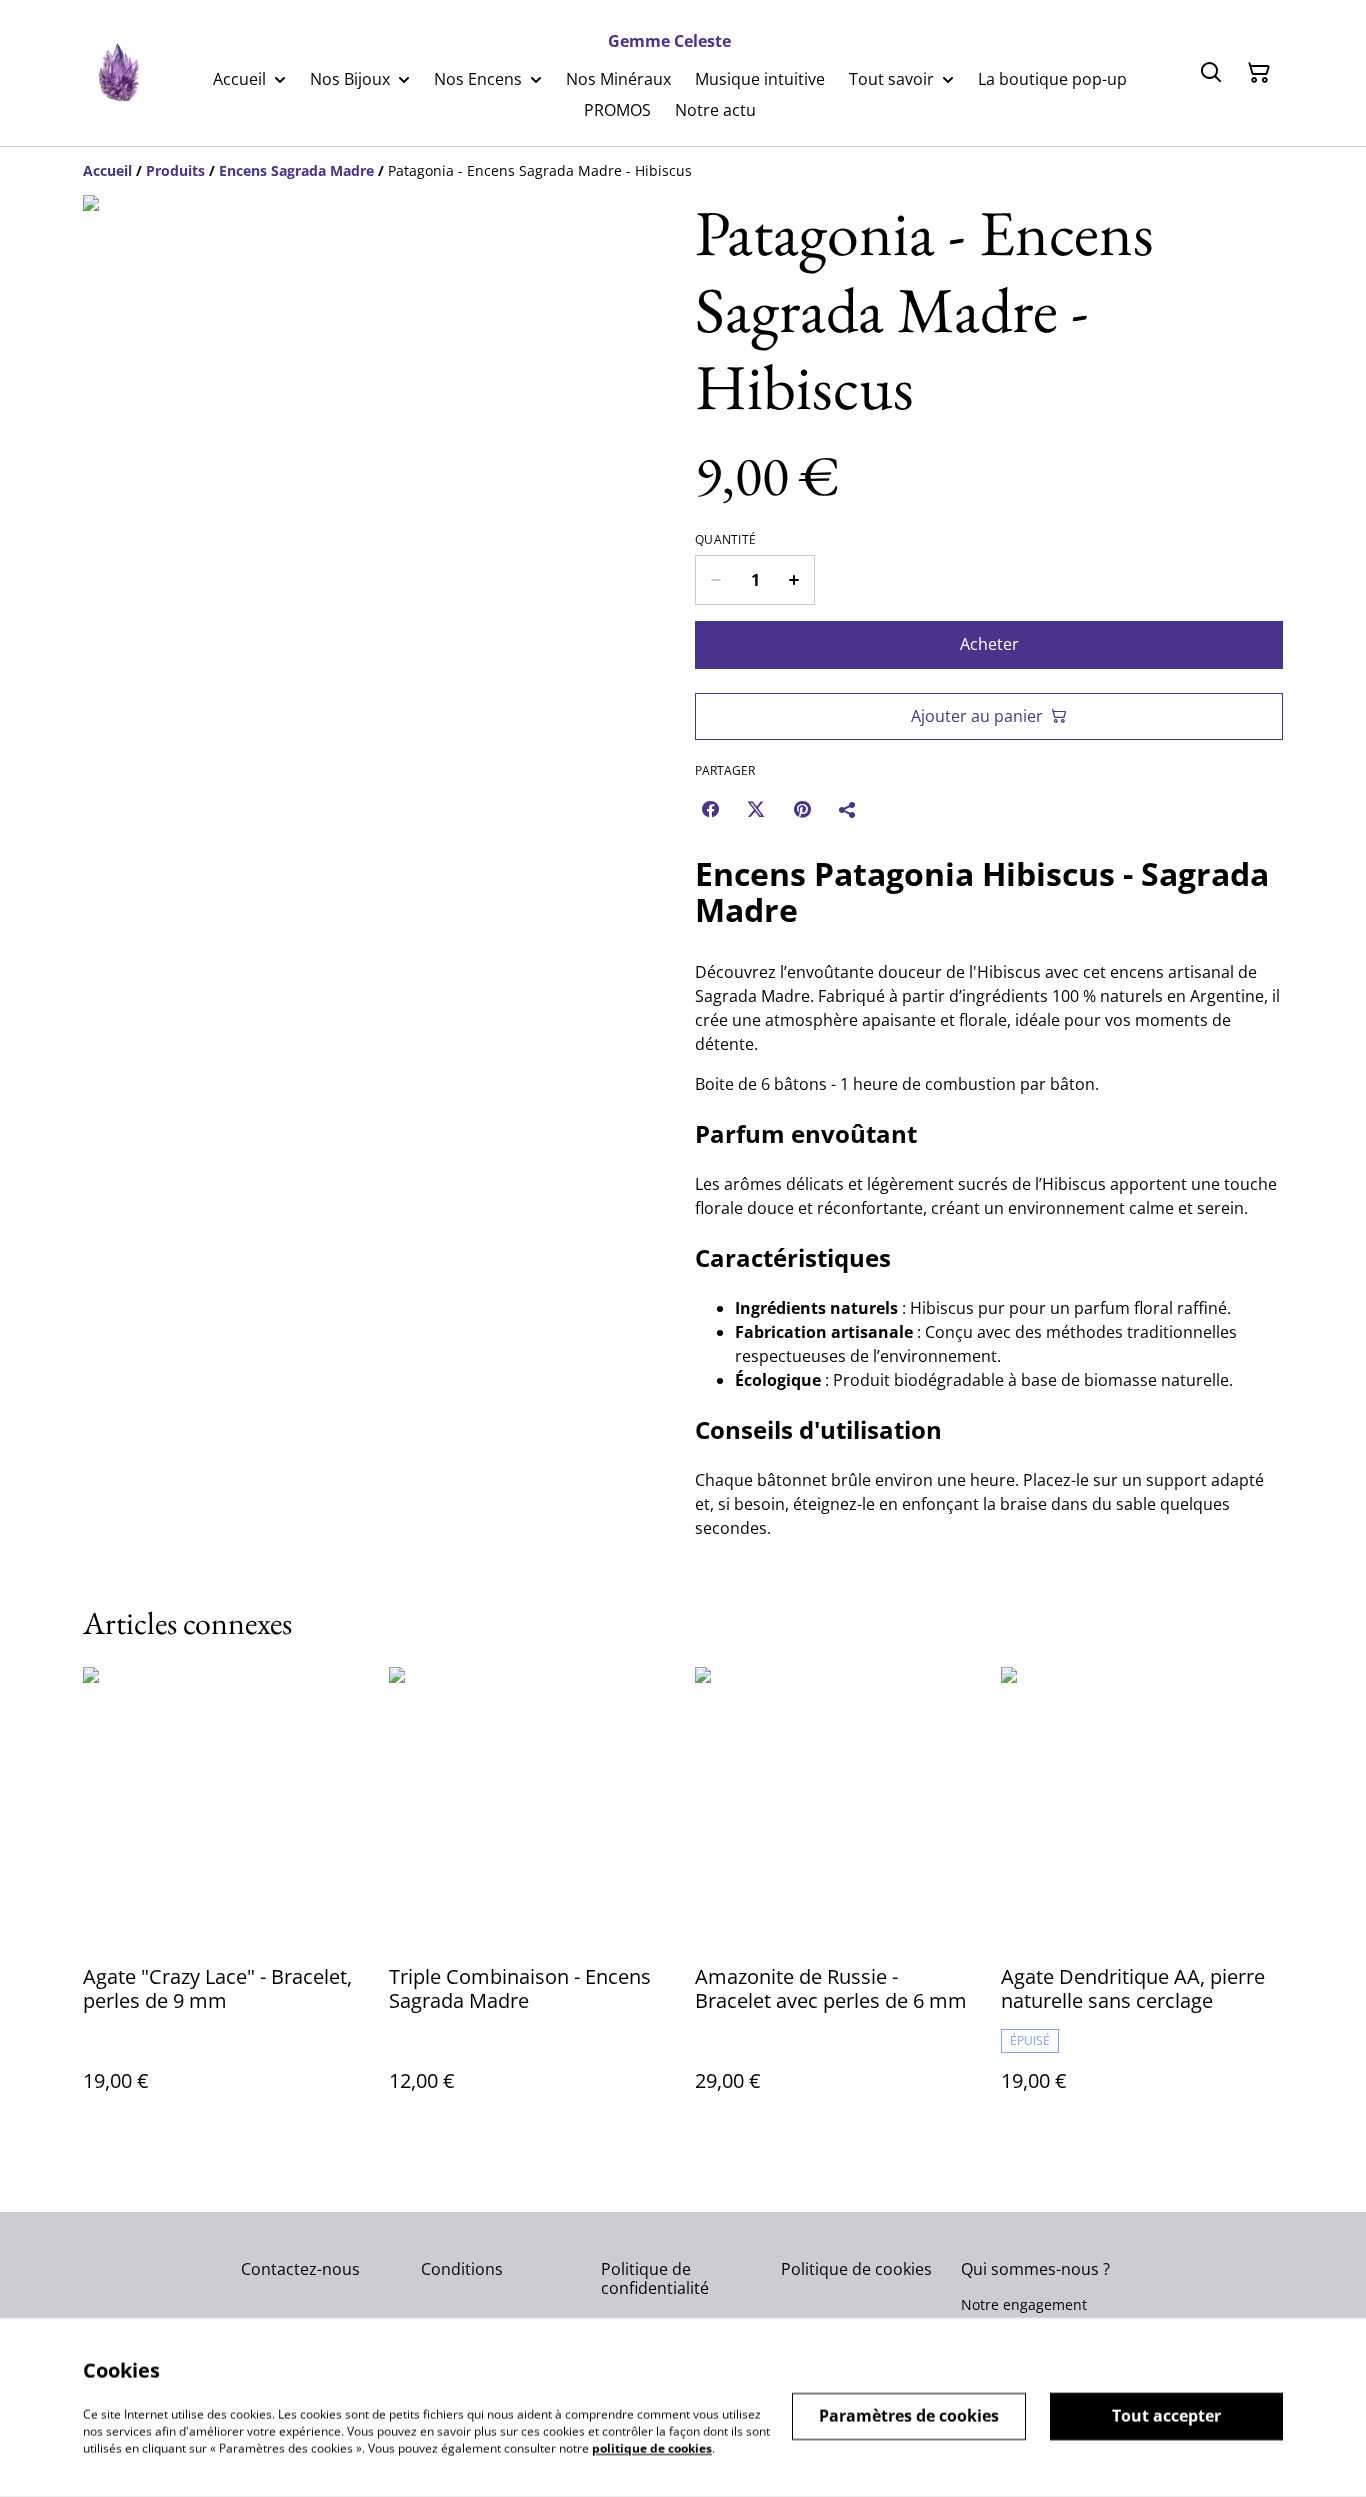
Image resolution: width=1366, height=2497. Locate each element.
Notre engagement (1024, 2304)
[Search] (1211, 73)
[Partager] (848, 809)
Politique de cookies (856, 2269)
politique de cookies (652, 2447)
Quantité (725, 540)
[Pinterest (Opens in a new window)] (802, 809)
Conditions (462, 2269)
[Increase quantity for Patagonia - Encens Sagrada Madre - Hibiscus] (794, 580)
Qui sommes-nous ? (1035, 2269)
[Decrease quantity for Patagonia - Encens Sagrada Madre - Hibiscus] (715, 580)
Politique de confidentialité (655, 2278)
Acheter (989, 644)
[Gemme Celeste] (117, 73)
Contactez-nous (300, 2269)
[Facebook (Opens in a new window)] (710, 809)
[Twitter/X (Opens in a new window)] (756, 809)
